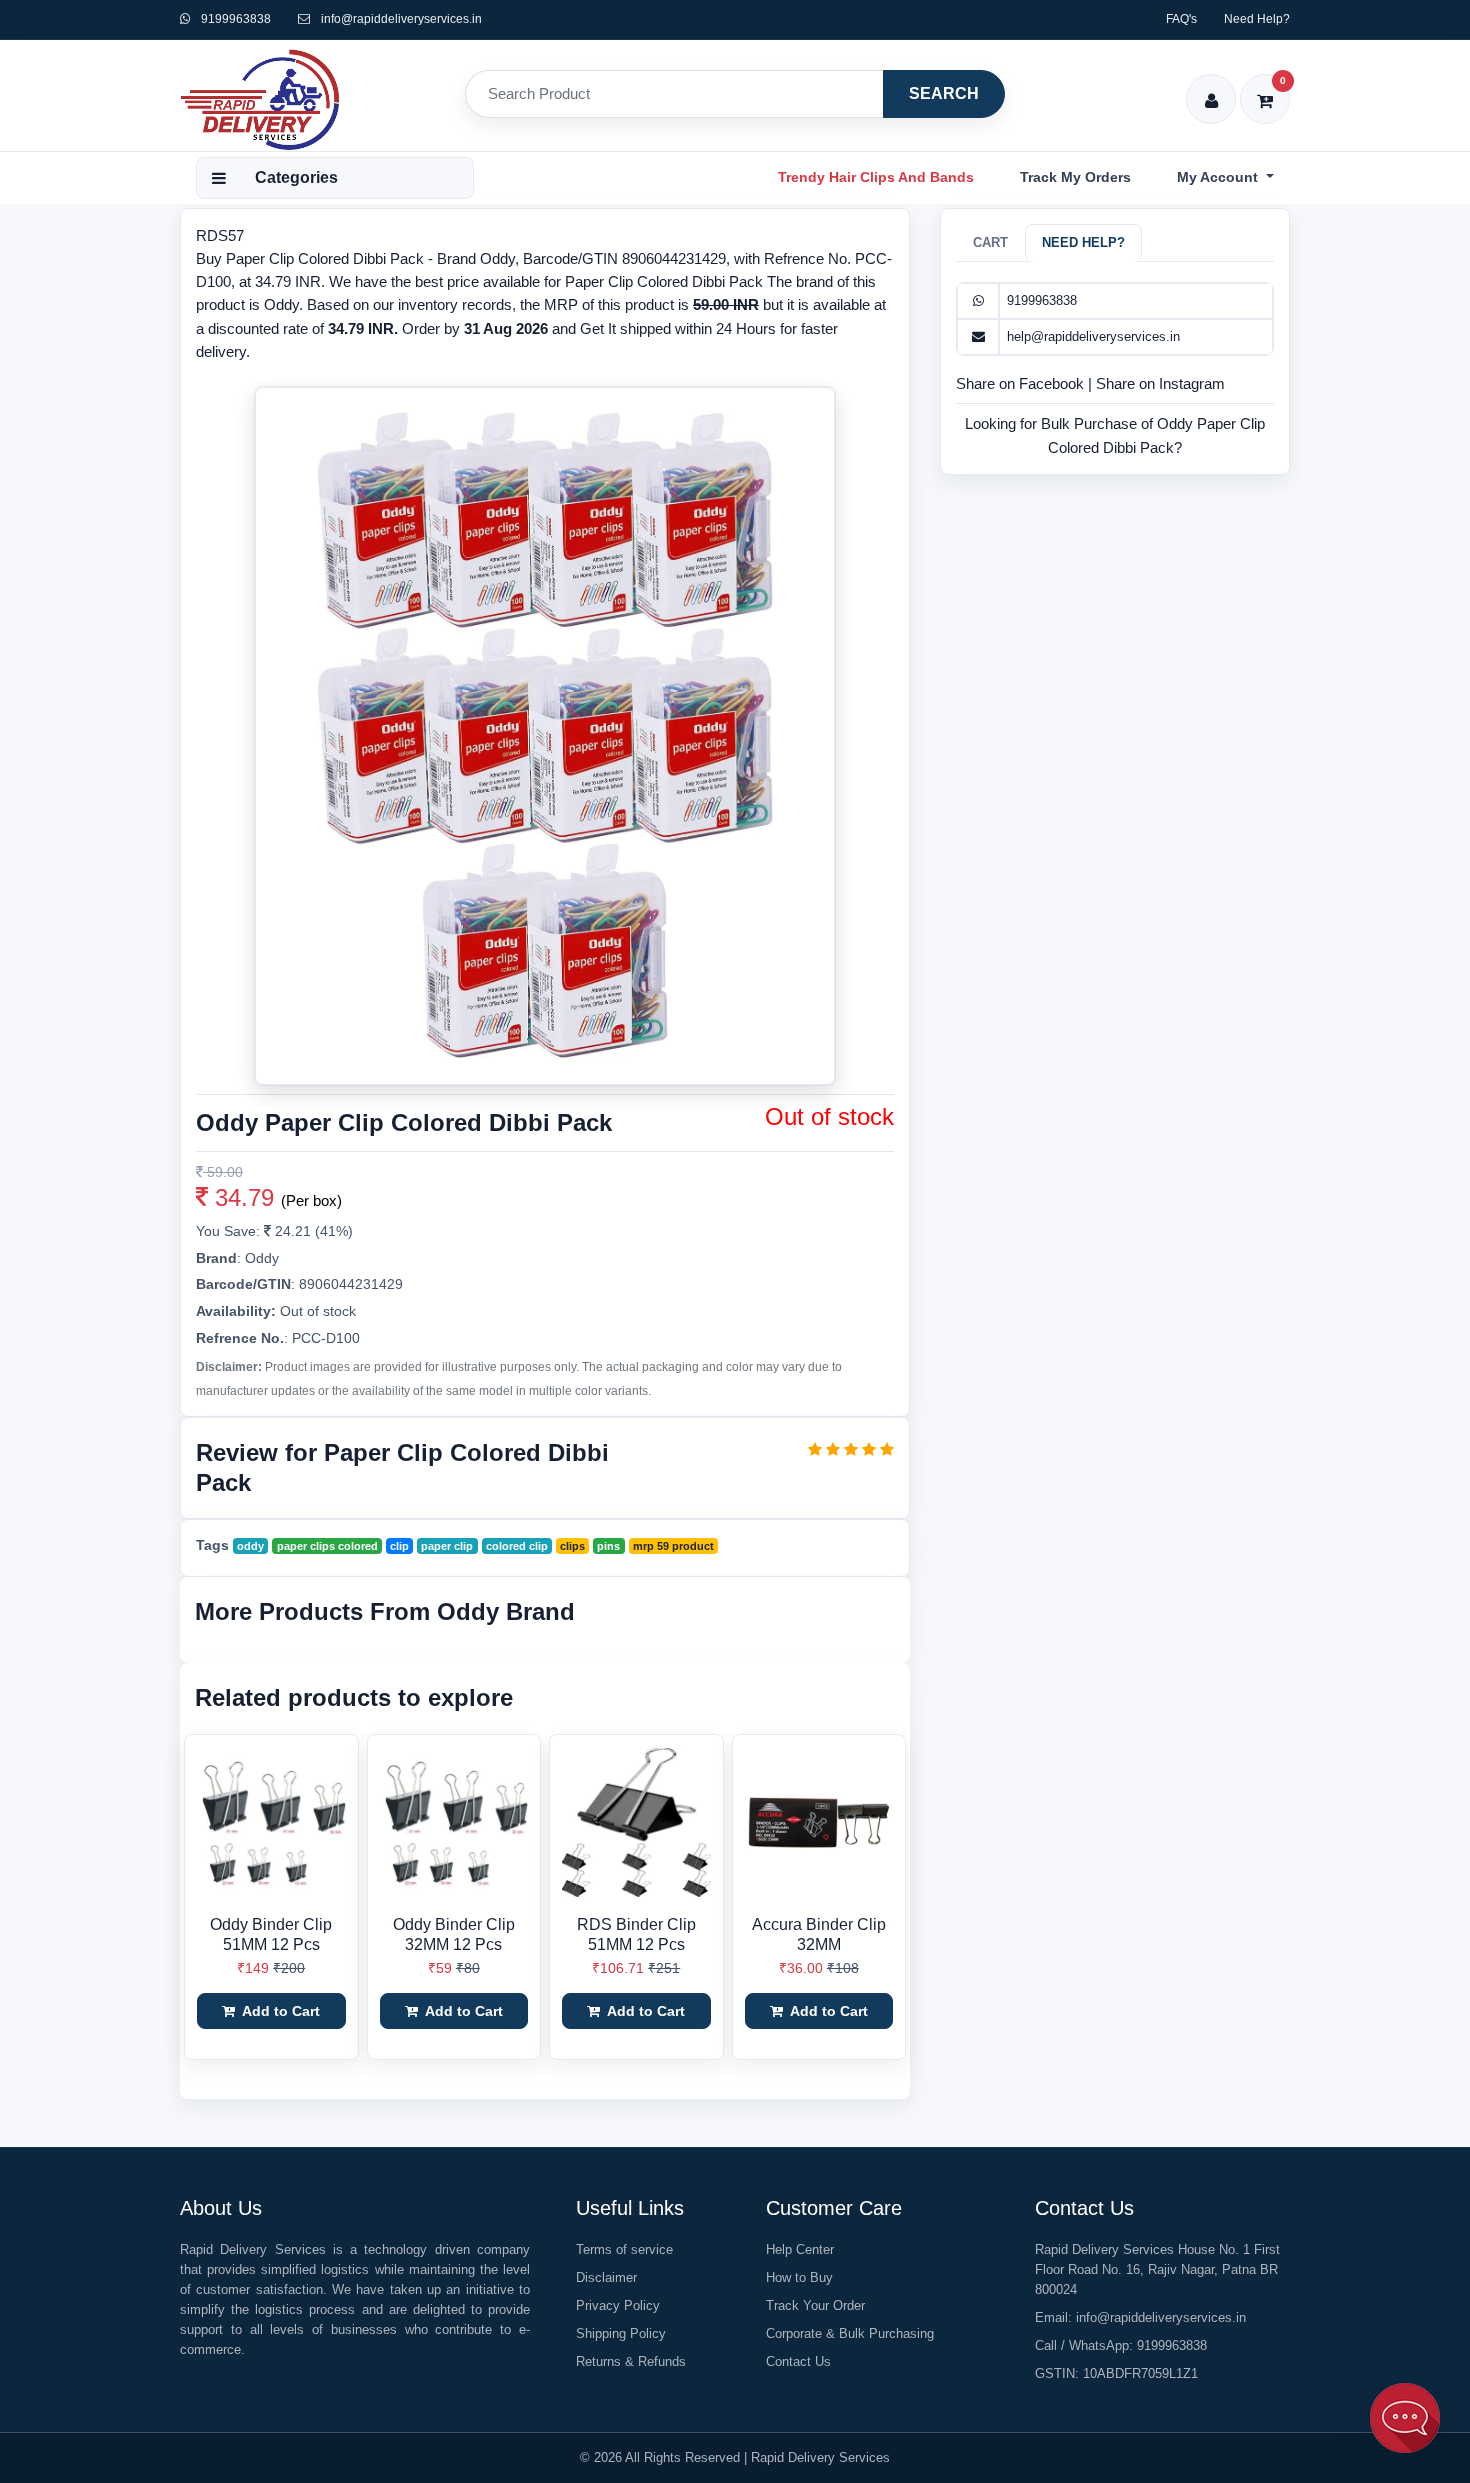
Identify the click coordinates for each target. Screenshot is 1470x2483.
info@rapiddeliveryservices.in (401, 19)
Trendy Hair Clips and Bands (876, 177)
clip (399, 1546)
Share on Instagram (1160, 383)
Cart (990, 242)
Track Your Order (815, 2305)
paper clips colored (327, 1546)
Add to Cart (279, 2011)
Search (944, 93)
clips (572, 1546)
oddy (250, 1546)
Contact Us (798, 2361)
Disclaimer (606, 2277)
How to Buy (799, 2277)
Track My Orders (1075, 177)
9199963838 (234, 19)
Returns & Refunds (631, 2361)
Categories (296, 177)
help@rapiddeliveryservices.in (1093, 336)
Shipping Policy (621, 2333)
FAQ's (1181, 19)
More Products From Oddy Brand (385, 1611)
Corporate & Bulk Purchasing (850, 2333)
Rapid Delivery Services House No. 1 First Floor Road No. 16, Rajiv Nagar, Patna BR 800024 (1157, 2269)
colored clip (517, 1546)
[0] (1265, 87)
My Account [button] (1219, 177)
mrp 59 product (673, 1546)
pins (608, 1546)
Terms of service (624, 2249)
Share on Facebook (1022, 383)
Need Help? (1257, 19)
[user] (1211, 87)
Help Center (800, 2249)
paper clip (447, 1546)
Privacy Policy (618, 2305)
